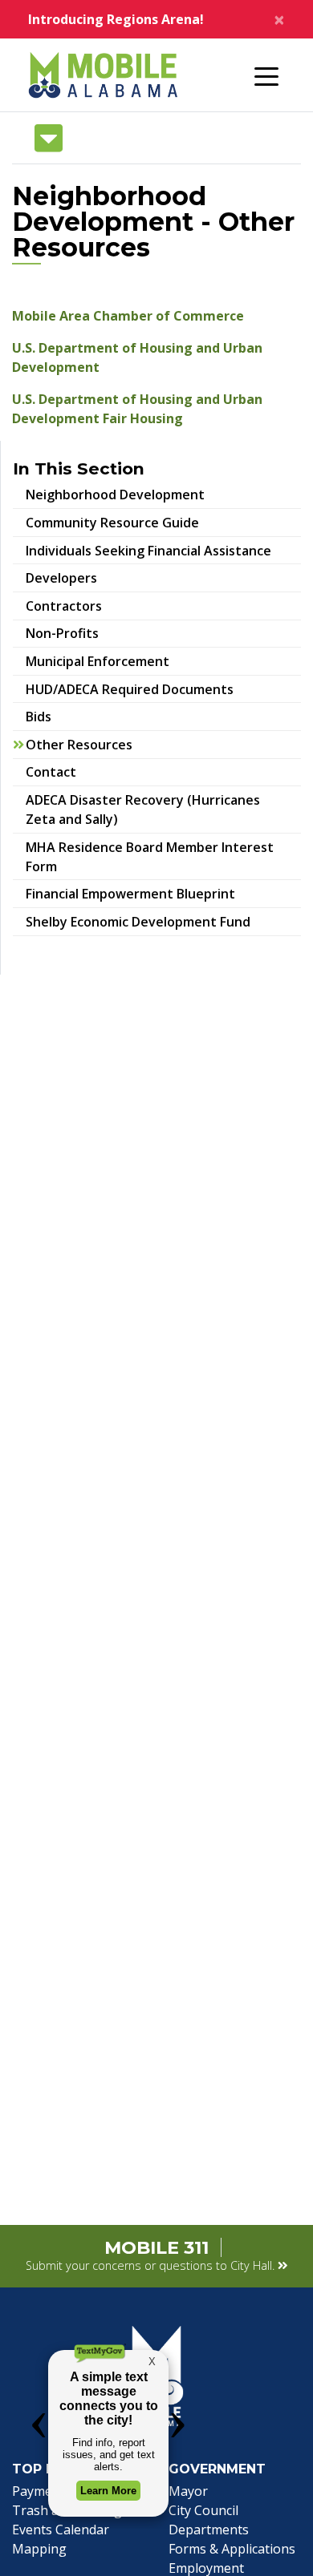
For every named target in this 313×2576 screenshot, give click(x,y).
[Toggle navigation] (266, 75)
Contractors (64, 606)
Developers (61, 578)
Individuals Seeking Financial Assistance (148, 551)
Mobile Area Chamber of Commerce (128, 316)
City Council (203, 2510)
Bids (39, 717)
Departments (209, 2530)
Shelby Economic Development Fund (138, 922)
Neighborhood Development (115, 495)
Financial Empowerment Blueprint (141, 893)
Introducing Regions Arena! (116, 19)
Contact (51, 772)
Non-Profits (62, 633)
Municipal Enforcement (98, 661)
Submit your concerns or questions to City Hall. (152, 2265)
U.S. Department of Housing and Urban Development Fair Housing (137, 409)
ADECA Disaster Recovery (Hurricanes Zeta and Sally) (143, 810)
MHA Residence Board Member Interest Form (150, 857)
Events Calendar (61, 2530)
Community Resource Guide (123, 522)
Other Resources (79, 745)
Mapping (39, 2549)
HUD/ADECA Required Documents (130, 689)
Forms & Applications (232, 2549)
